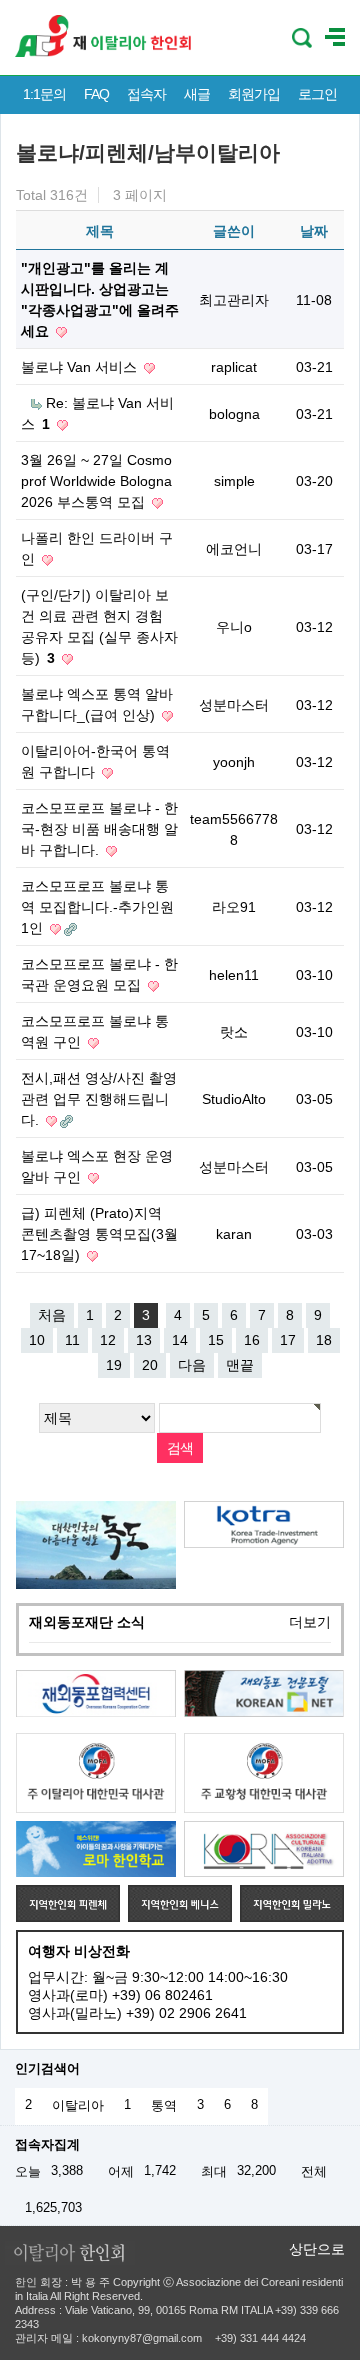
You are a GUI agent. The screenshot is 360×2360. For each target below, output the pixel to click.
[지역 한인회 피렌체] (68, 1903)
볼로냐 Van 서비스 (81, 367)
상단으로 (317, 2249)
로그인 (317, 94)
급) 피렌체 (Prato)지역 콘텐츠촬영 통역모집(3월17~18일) (99, 1234)
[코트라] (264, 1524)
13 (144, 1340)
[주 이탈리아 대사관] (96, 1773)
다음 (192, 1365)
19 (114, 1365)
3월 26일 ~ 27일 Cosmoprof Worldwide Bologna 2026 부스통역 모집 (96, 481)
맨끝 (240, 1365)
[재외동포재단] (96, 1693)
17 (288, 1340)
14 (180, 1340)
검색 (302, 38)
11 (72, 1340)
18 (324, 1340)
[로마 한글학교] (96, 1849)
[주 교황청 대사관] (264, 1773)
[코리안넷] (264, 1693)
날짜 (314, 231)
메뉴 (335, 38)
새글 (197, 94)
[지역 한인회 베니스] (180, 1903)
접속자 (146, 94)
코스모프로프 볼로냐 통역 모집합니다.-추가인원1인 (97, 907)
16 (252, 1340)
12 (108, 1340)
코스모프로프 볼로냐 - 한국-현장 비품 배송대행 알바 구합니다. (99, 829)
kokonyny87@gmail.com (142, 2338)
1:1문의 (44, 94)
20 (150, 1365)
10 (37, 1340)
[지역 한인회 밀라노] (292, 1903)
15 (216, 1340)
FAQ (96, 94)
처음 (52, 1315)
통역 (164, 2106)
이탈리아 (78, 2106)
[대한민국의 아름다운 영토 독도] (96, 1545)
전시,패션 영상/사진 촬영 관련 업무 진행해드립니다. (99, 1099)
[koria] (264, 1849)
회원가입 (254, 94)
